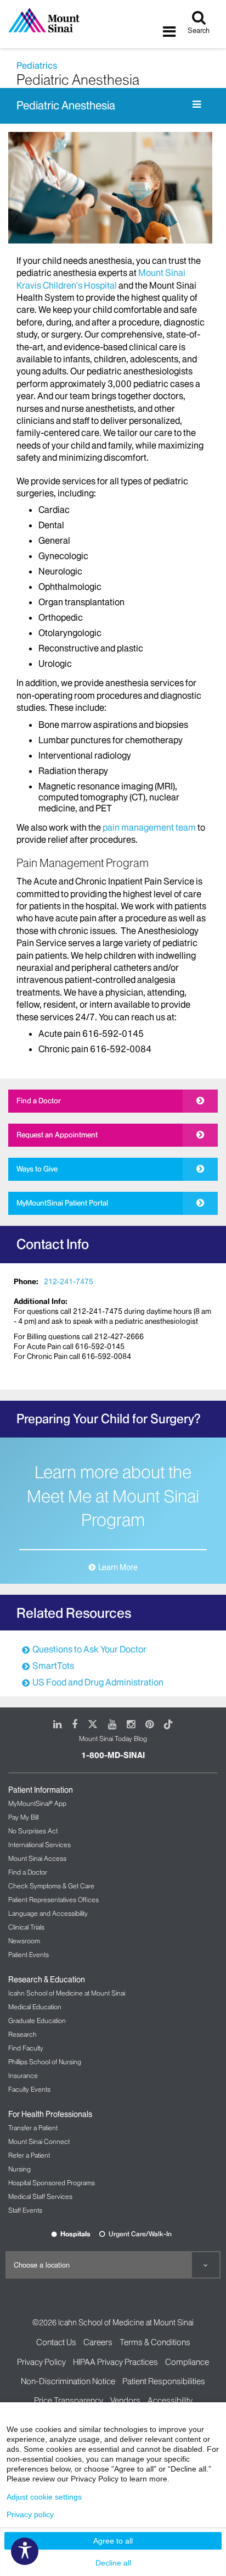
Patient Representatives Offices (53, 1900)
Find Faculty (26, 2048)
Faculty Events (29, 2089)
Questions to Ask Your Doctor (89, 1649)
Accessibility (170, 2400)
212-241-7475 (69, 1281)
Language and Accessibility (48, 1913)
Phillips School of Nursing (45, 2062)
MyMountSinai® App (37, 1803)
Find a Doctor (39, 1101)
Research (22, 2034)
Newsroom (24, 1941)
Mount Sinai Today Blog (113, 1738)
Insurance (23, 2075)
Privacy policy (30, 2514)
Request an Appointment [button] (57, 1135)
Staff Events (25, 2210)
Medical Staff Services (40, 2196)
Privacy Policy (41, 2362)
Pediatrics (37, 65)
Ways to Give (37, 1169)
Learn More (118, 1567)
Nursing (19, 2169)
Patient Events (29, 1955)
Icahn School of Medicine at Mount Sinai (67, 1993)
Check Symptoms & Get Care (51, 1886)
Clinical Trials (26, 1927)
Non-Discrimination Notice (68, 2381)
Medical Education (35, 2007)
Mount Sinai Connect (39, 2141)
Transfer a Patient (33, 2128)
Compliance (187, 2362)
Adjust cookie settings (44, 2497)
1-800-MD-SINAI (113, 1755)
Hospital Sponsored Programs (52, 2183)
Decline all (113, 2563)
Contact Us (56, 2342)
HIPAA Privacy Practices (115, 2362)
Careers (98, 2342)
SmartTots (53, 1666)
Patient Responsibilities (164, 2381)
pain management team (149, 827)
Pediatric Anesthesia (66, 106)
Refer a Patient (29, 2155)
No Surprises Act (33, 1831)
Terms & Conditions (155, 2342)
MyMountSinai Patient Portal (62, 1203)
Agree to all (113, 2541)
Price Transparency (69, 2400)
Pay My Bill (23, 1817)
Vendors (125, 2400)
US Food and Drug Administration (98, 1682)
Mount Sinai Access (37, 1858)
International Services (39, 1845)
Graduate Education (37, 2021)
